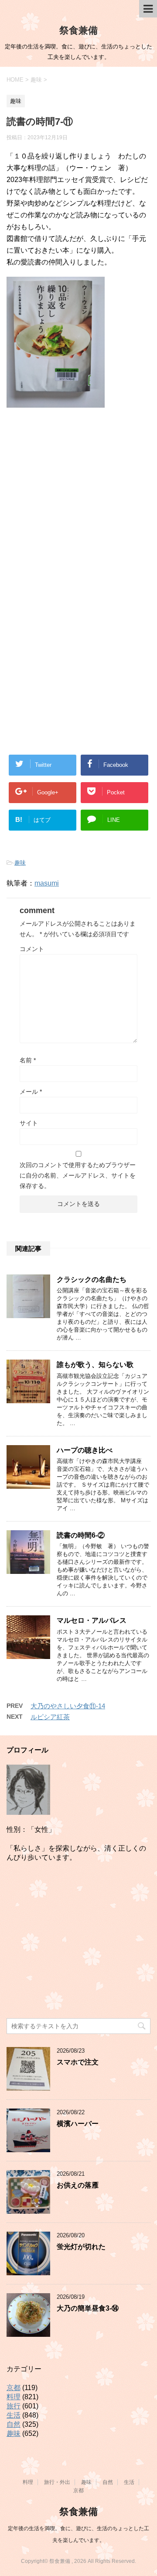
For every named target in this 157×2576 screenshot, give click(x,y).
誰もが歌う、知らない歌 (95, 1365)
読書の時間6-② (81, 1535)
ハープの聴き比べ (85, 1450)
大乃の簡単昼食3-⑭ (88, 2308)
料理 (14, 2397)
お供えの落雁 (78, 2185)
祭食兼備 (78, 30)
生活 (14, 2415)
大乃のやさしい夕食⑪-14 (68, 1706)
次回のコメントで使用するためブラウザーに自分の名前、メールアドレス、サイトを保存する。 (78, 1175)
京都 (14, 2388)
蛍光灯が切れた (81, 2247)
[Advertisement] (78, 504)
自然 (14, 2424)
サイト (29, 1123)
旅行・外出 (57, 2482)
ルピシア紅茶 (50, 1717)
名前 (28, 1060)
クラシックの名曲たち (92, 1279)
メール (31, 1092)
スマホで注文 (78, 2062)
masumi (47, 883)
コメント (32, 949)
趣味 (20, 863)
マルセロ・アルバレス (92, 1620)
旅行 (14, 2406)
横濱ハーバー (78, 2124)
